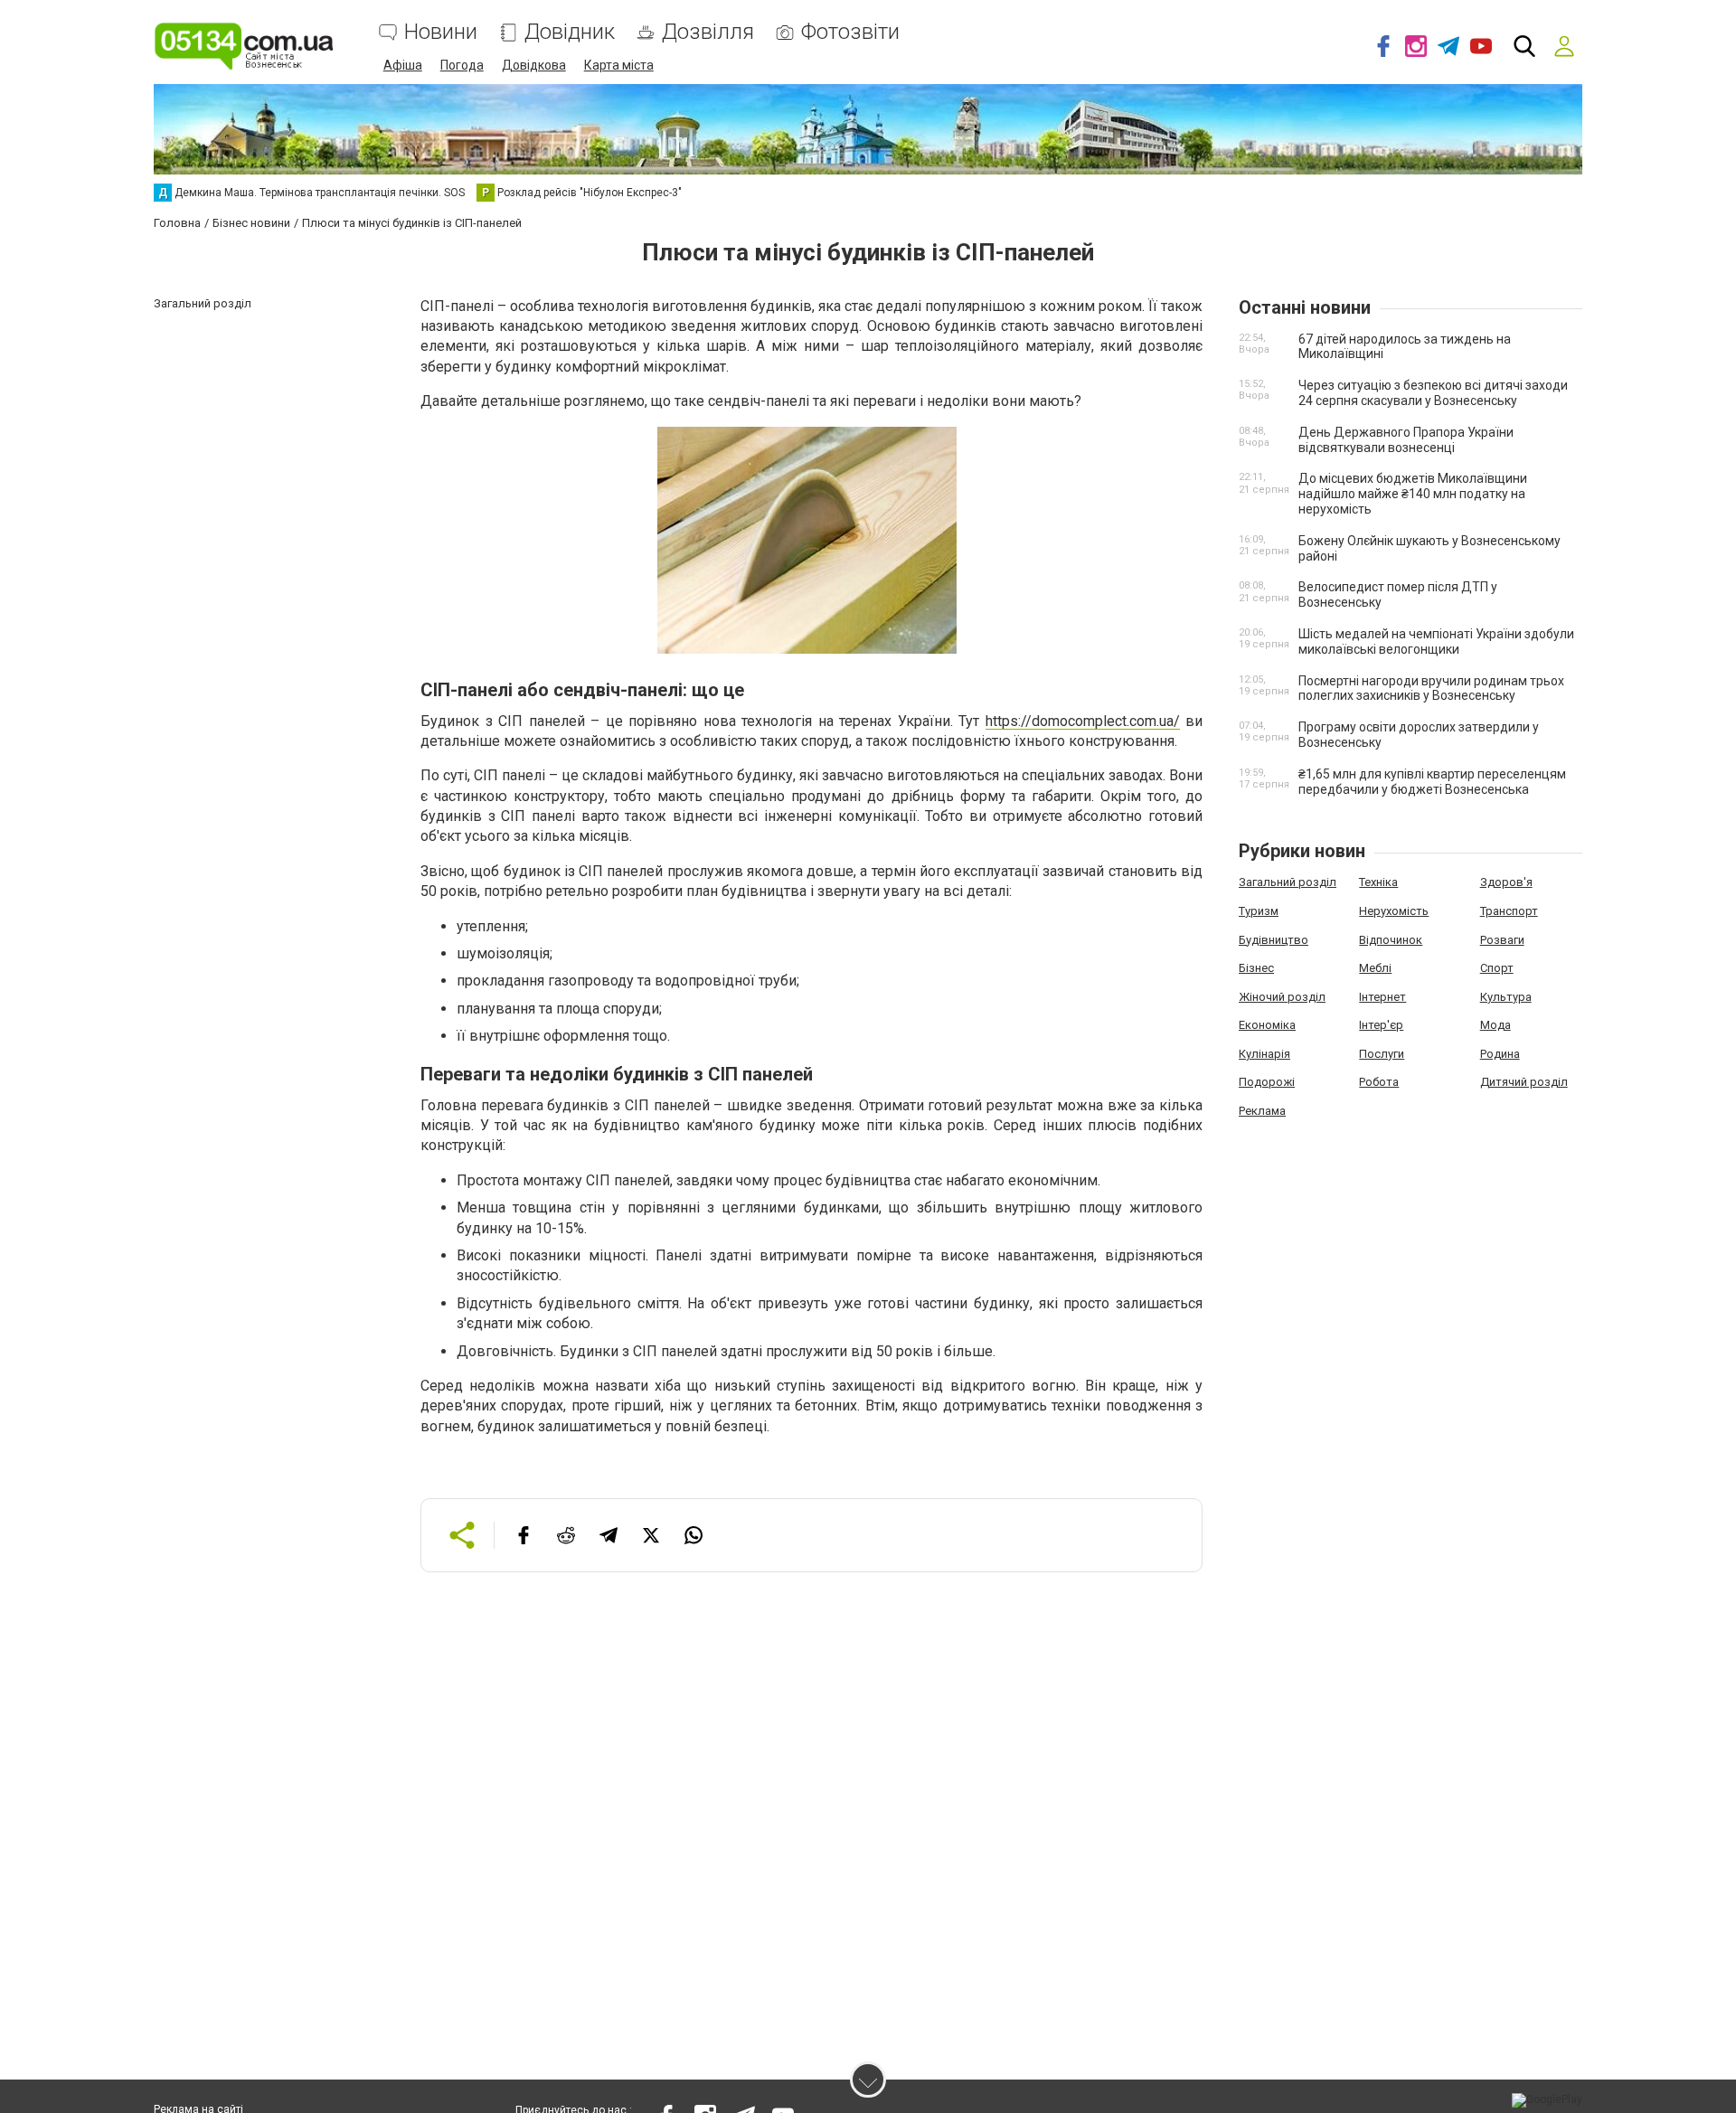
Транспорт (1509, 911)
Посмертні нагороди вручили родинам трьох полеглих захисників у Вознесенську (1431, 689)
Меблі (1375, 968)
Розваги (1502, 940)
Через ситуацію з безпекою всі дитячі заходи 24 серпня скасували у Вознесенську (1433, 393)
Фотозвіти (850, 32)
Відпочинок (1391, 940)
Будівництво (1274, 940)
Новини (441, 32)
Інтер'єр (1381, 1025)
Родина (1500, 1054)
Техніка (1378, 882)
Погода (462, 65)
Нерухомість (1394, 911)
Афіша (403, 65)
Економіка (1267, 1025)
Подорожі (1267, 1082)
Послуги (1382, 1054)
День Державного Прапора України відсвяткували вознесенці (1406, 440)
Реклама (1262, 1111)
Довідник (570, 32)
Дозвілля (708, 32)
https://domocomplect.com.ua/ (1083, 721)
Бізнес (1256, 968)
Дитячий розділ (1524, 1082)
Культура (1506, 997)
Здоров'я (1506, 882)
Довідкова (534, 65)
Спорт (1497, 968)
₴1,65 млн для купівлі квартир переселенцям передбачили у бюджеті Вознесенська (1432, 782)
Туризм (1259, 911)
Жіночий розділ (1282, 997)
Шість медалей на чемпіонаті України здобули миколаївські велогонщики (1436, 641)
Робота (1379, 1082)
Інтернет (1382, 997)
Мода (1495, 1025)
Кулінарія (1264, 1054)
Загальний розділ (1288, 882)
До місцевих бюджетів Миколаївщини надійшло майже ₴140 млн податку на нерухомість (1413, 494)
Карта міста (619, 65)
